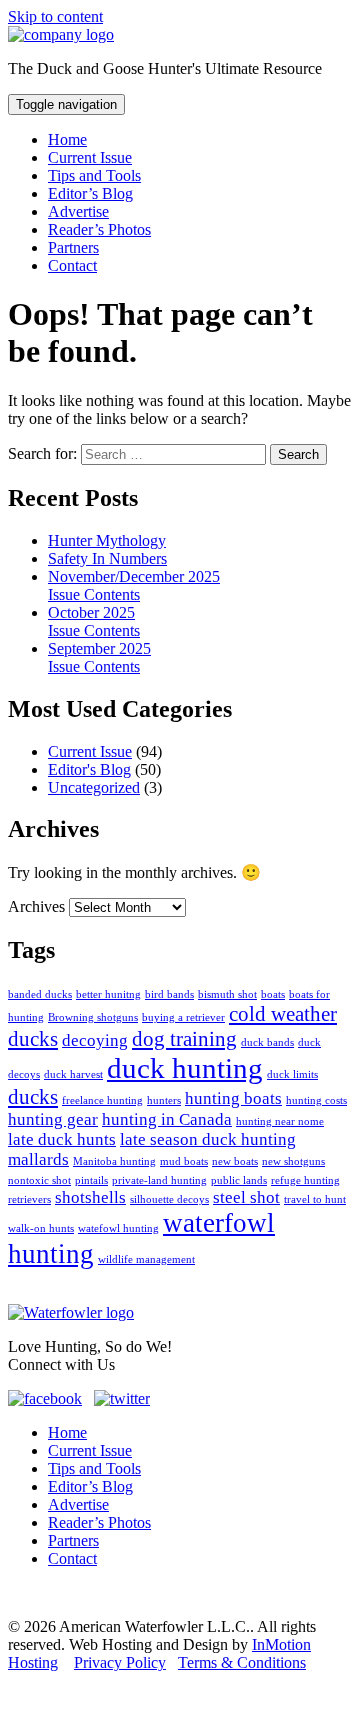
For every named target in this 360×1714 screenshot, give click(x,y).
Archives (36, 906)
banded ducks (40, 994)
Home (67, 139)
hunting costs (316, 1100)
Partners (73, 247)
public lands (239, 1180)
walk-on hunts (41, 1228)
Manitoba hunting (114, 1161)
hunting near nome (280, 1121)
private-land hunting (159, 1180)
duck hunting (185, 1068)
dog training (184, 1039)
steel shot (246, 1197)
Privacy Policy (120, 1662)
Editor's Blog (89, 769)
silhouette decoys (169, 1199)
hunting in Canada (167, 1119)
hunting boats (233, 1098)
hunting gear (53, 1119)
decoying (95, 1040)
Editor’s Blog (90, 193)
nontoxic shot (39, 1180)
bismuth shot (227, 994)
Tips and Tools (94, 175)
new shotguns (293, 1161)
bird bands (169, 994)
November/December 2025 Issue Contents (134, 585)
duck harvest (73, 1074)
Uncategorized (94, 787)
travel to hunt (315, 1199)
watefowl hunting (118, 1228)
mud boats (184, 1161)
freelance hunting (102, 1100)
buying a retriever (183, 1017)
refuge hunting (305, 1180)
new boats (235, 1161)
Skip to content (55, 16)
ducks (33, 1097)
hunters (164, 1100)
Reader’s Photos (99, 229)
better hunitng (108, 994)
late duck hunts (62, 1139)
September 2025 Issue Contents (99, 657)
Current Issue (90, 157)
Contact (72, 265)
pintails (91, 1180)
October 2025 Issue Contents (94, 621)
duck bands (267, 1042)
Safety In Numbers (107, 558)
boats (273, 994)
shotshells (90, 1197)
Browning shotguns (93, 1017)
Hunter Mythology (107, 540)
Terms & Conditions (242, 1662)
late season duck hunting (208, 1139)
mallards (38, 1159)
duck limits (292, 1074)
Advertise (78, 211)
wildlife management (146, 1259)
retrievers (29, 1199)
